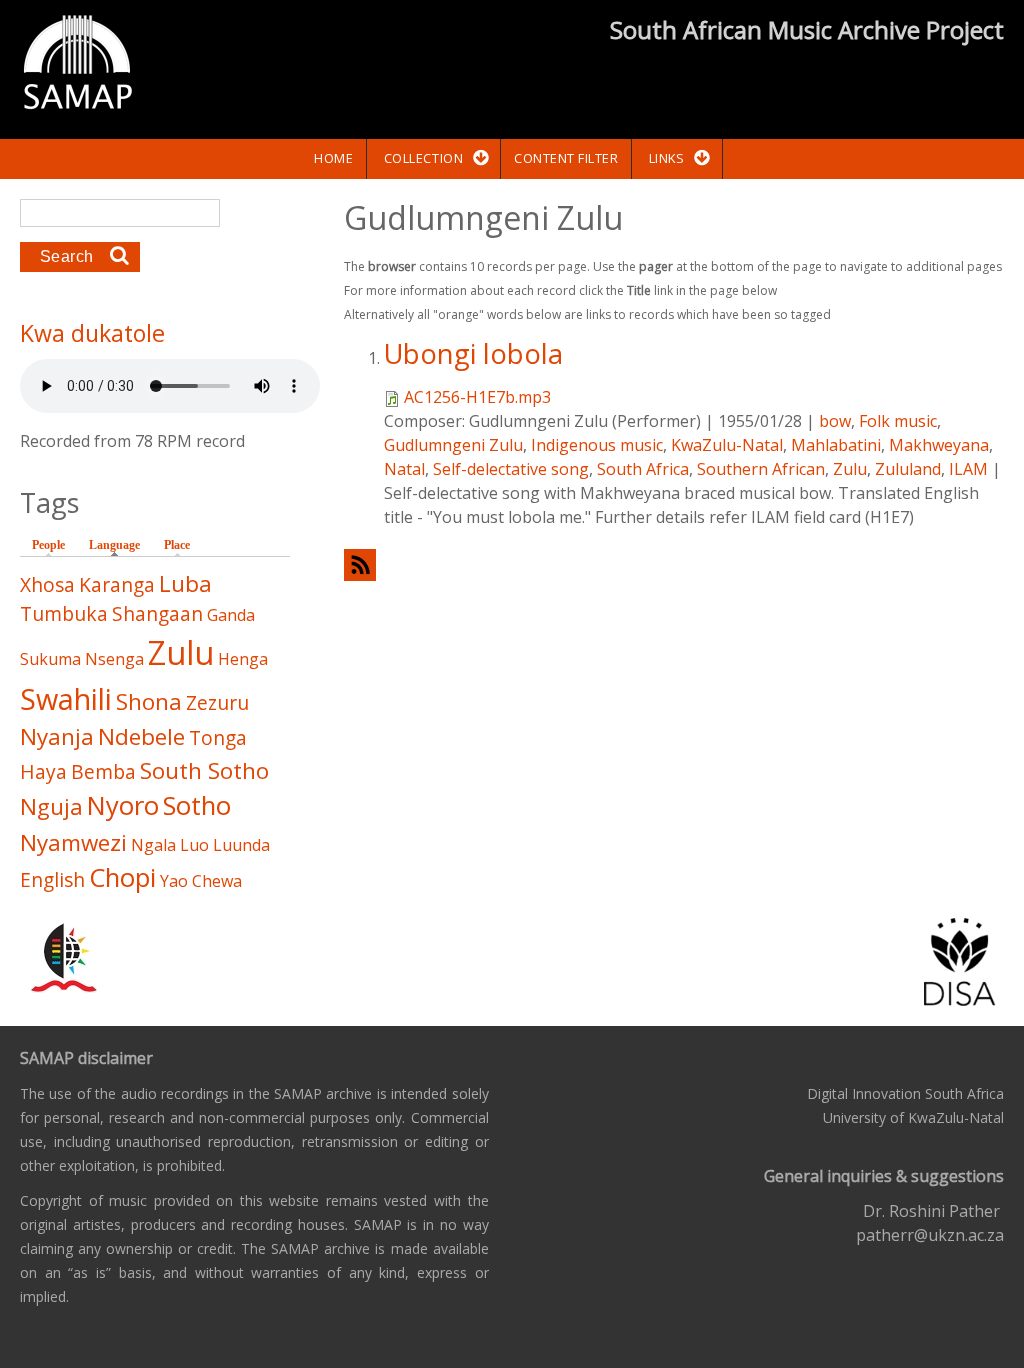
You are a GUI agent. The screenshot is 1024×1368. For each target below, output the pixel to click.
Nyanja (57, 736)
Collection (423, 158)
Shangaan (157, 613)
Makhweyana (939, 445)
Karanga (117, 584)
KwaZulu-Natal (727, 445)
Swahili (66, 698)
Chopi (122, 877)
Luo (194, 845)
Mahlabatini (836, 445)
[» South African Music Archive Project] (77, 65)
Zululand (908, 469)
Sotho (197, 805)
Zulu (850, 469)
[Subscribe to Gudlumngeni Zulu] (674, 564)
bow (835, 421)
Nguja (51, 806)
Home (333, 158)
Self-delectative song (511, 469)
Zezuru (217, 702)
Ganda (231, 615)
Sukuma (50, 659)
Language (119, 545)
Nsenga (114, 659)
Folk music (898, 421)
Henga (243, 659)
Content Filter (566, 158)
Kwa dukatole (92, 333)
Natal (404, 469)
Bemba (103, 771)
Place (177, 545)
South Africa (643, 469)
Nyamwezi (73, 842)
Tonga (218, 737)
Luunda (241, 845)
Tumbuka (64, 613)
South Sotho (204, 770)
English (52, 879)
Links (667, 158)
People (48, 545)
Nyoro (123, 805)
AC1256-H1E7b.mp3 (477, 397)
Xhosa (47, 584)
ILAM (968, 469)
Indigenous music (597, 445)
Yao (174, 881)
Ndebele (141, 736)
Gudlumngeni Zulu (453, 445)
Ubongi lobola (473, 353)
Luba (185, 583)
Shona (149, 701)
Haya (43, 771)
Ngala (153, 845)
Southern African (761, 469)
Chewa (217, 881)
